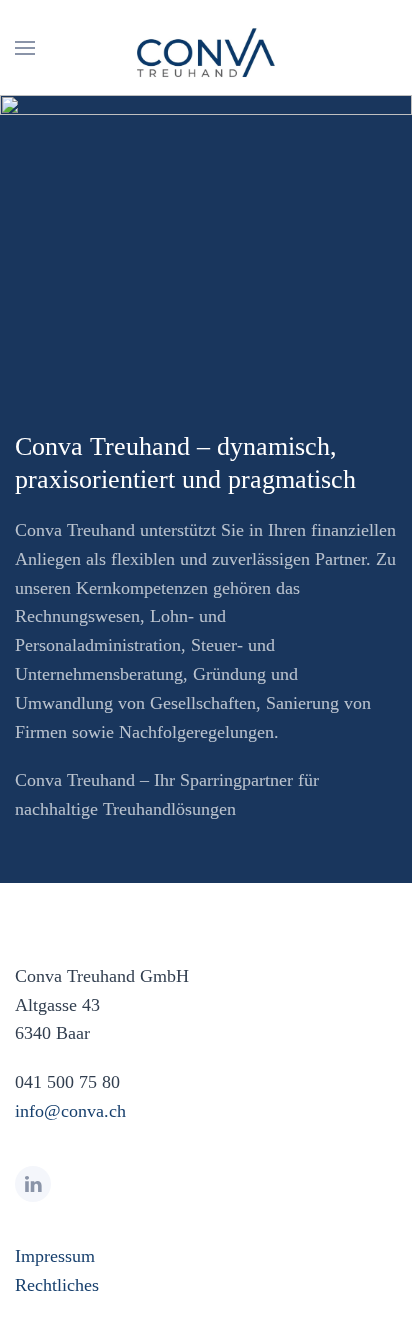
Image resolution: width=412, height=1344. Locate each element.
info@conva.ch (70, 1111)
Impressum (55, 1256)
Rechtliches (57, 1285)
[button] (25, 47)
